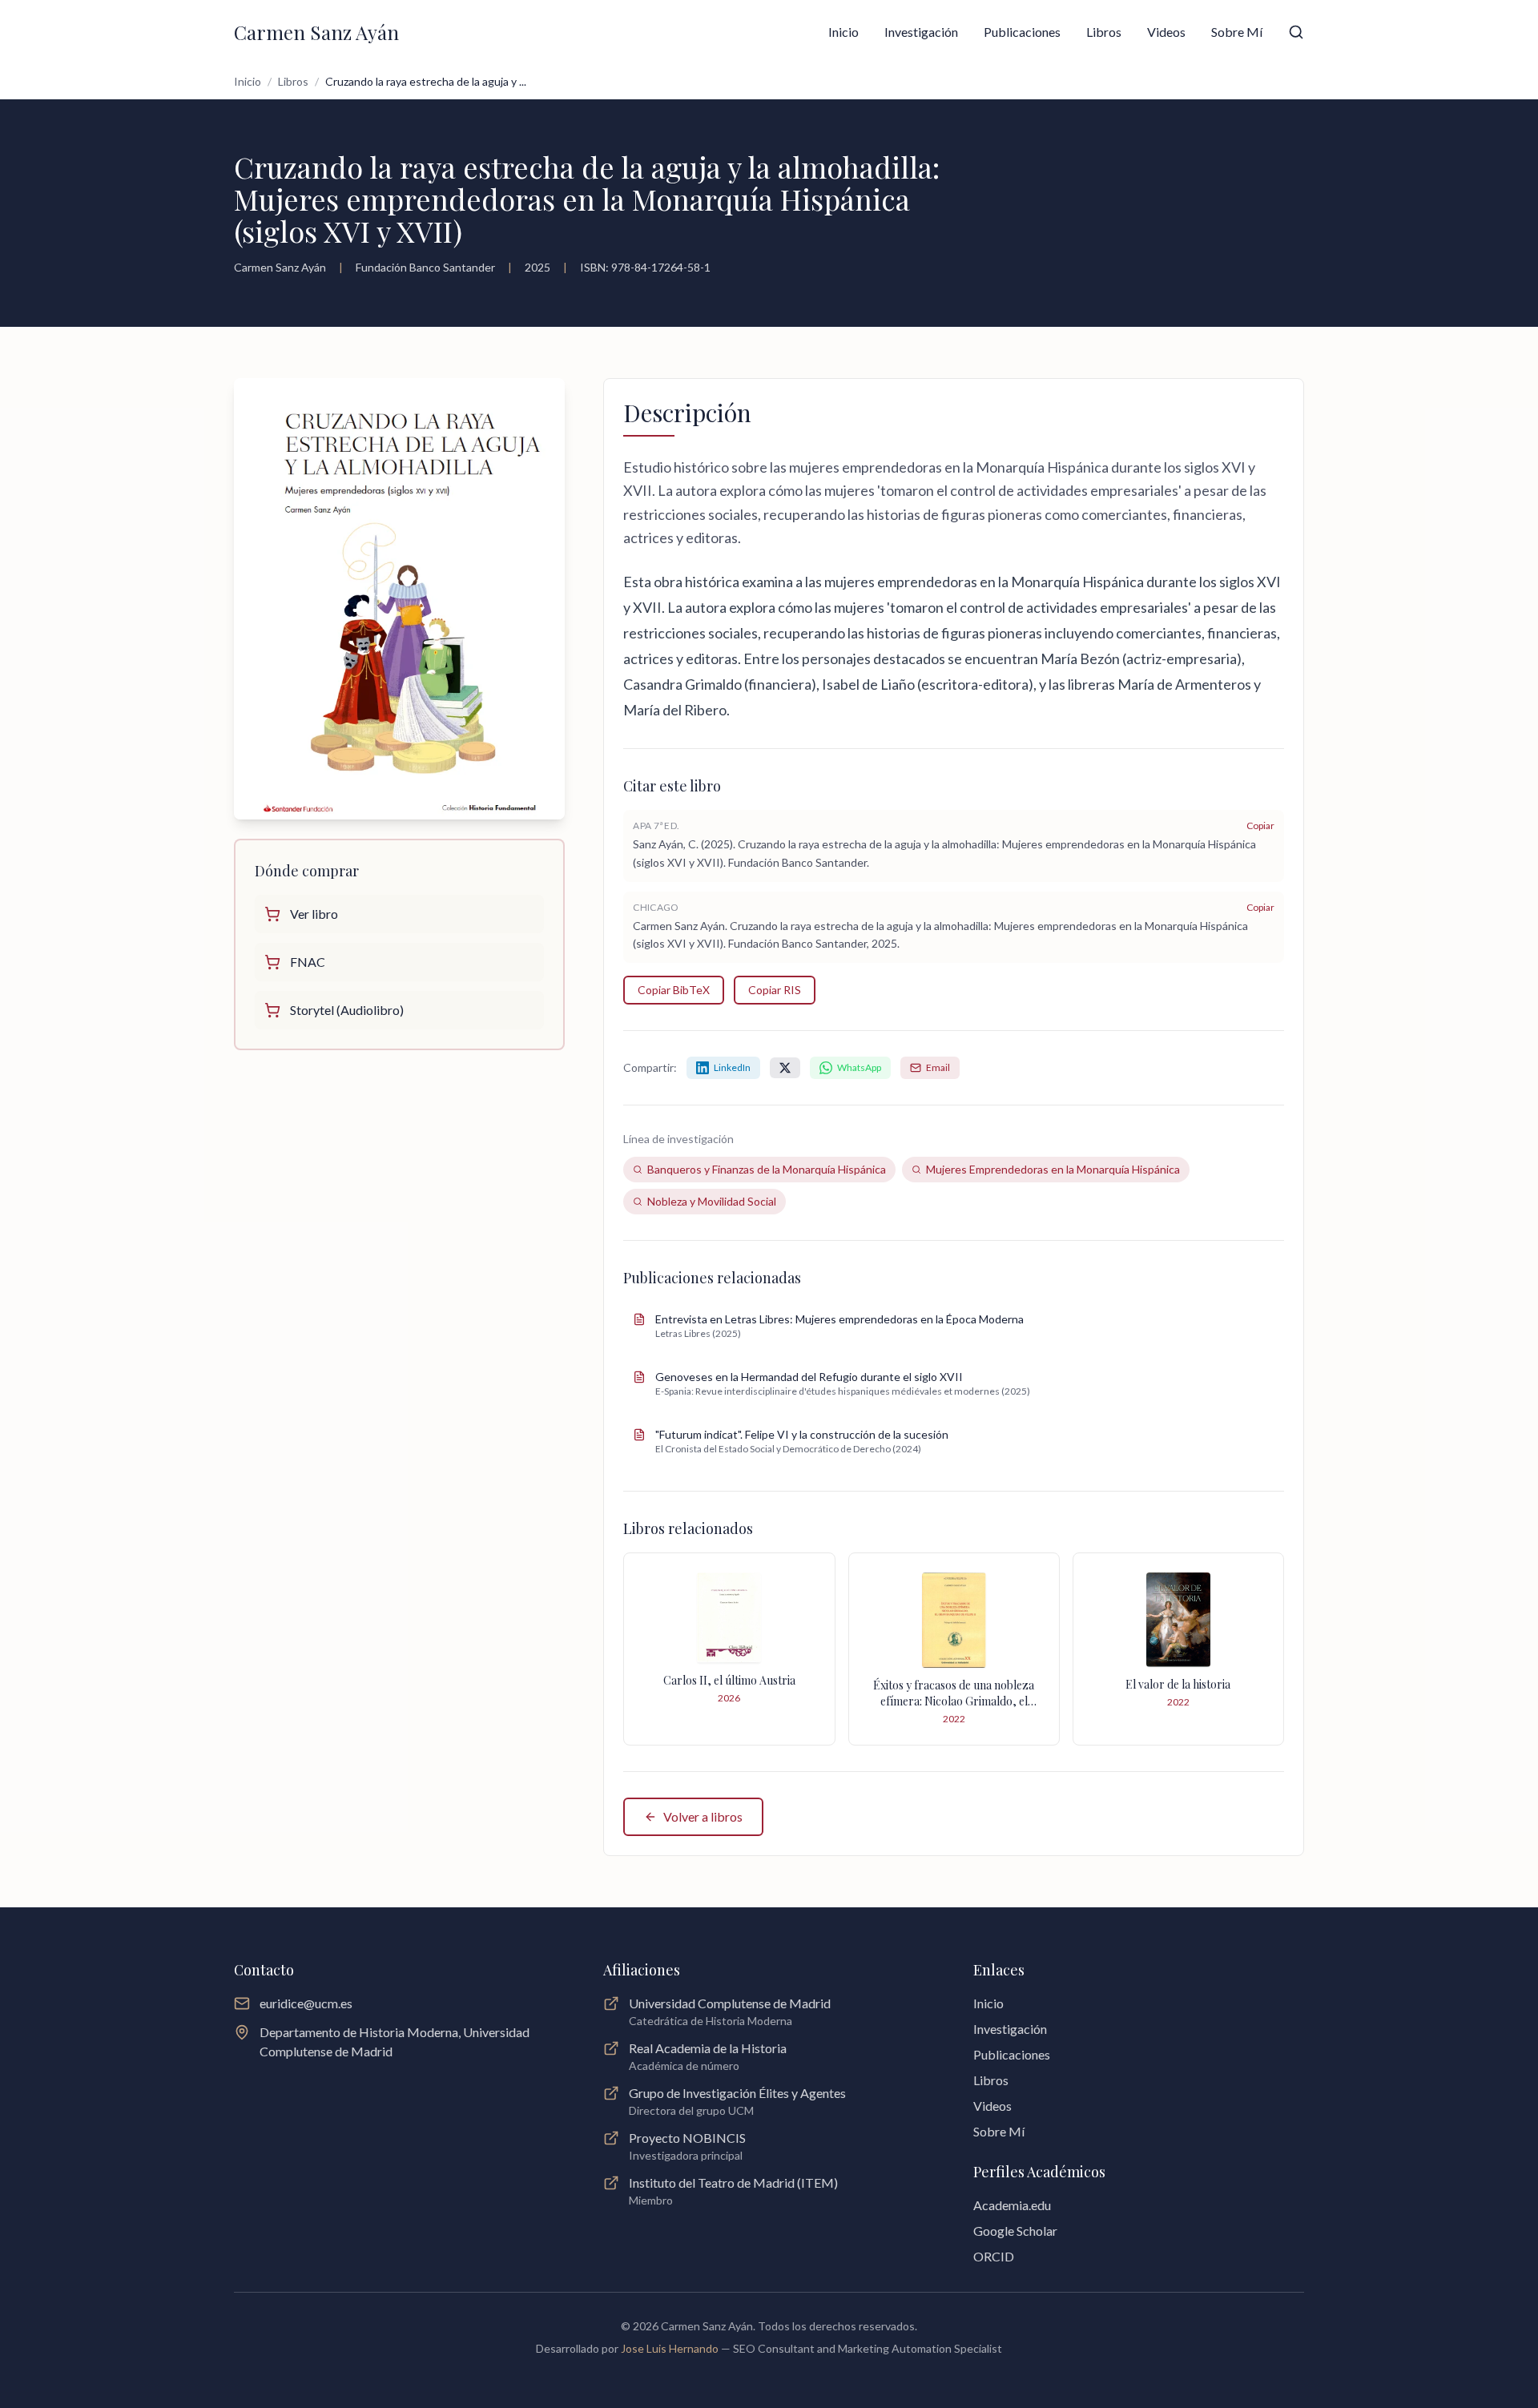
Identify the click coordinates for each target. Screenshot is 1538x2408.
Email (938, 1067)
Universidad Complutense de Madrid (730, 2003)
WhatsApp (859, 1067)
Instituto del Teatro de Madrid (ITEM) (733, 2183)
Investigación (921, 32)
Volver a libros (703, 1816)
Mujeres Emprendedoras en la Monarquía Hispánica (1053, 1169)
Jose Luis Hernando (671, 2348)
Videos (1166, 32)
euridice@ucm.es (306, 2003)
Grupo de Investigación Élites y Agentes (737, 2093)
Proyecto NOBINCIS (687, 2138)
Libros (1104, 32)
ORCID (994, 2256)
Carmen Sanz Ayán (316, 32)
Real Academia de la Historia (708, 2048)
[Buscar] (1296, 32)
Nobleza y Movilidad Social (712, 1201)
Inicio (843, 32)
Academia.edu (1012, 2205)
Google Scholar (1015, 2231)
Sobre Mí (1237, 32)
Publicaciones (1022, 32)
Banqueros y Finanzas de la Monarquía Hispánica (767, 1169)
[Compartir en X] (785, 1068)
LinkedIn (732, 1067)
